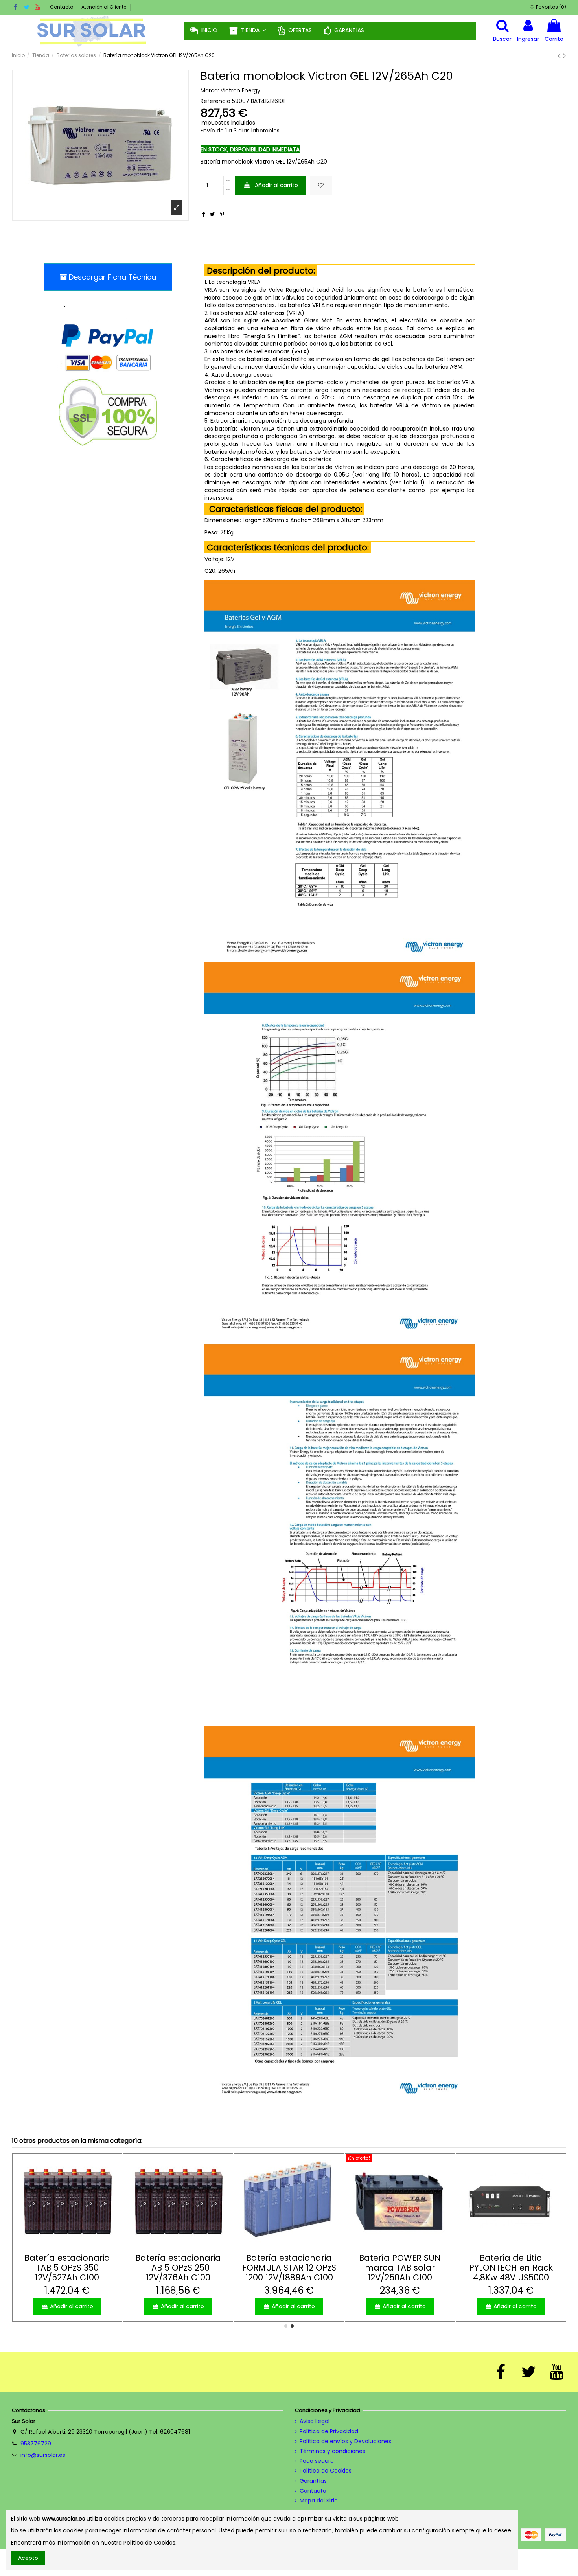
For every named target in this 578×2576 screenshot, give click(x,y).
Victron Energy (240, 90)
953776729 (36, 2444)
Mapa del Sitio (319, 2501)
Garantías (313, 2481)
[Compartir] (204, 214)
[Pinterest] (222, 214)
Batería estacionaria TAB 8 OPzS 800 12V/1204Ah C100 (67, 2268)
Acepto (28, 2558)
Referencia (215, 101)
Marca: (210, 91)
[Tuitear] (213, 214)
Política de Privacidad (329, 2432)
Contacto (62, 7)
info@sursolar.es (43, 2455)
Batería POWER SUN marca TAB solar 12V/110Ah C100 (400, 2268)
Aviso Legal (315, 2421)
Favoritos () (550, 7)
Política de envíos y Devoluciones (345, 2441)
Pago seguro (317, 2461)
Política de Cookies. (150, 2543)
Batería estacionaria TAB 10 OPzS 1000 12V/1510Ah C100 (178, 2268)
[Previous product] (560, 56)
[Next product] (565, 56)
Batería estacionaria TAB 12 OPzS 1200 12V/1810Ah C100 (511, 2268)
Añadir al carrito (276, 185)
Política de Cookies (326, 2471)
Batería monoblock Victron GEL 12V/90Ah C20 (289, 2268)
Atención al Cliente (104, 7)
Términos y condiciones (332, 2451)
